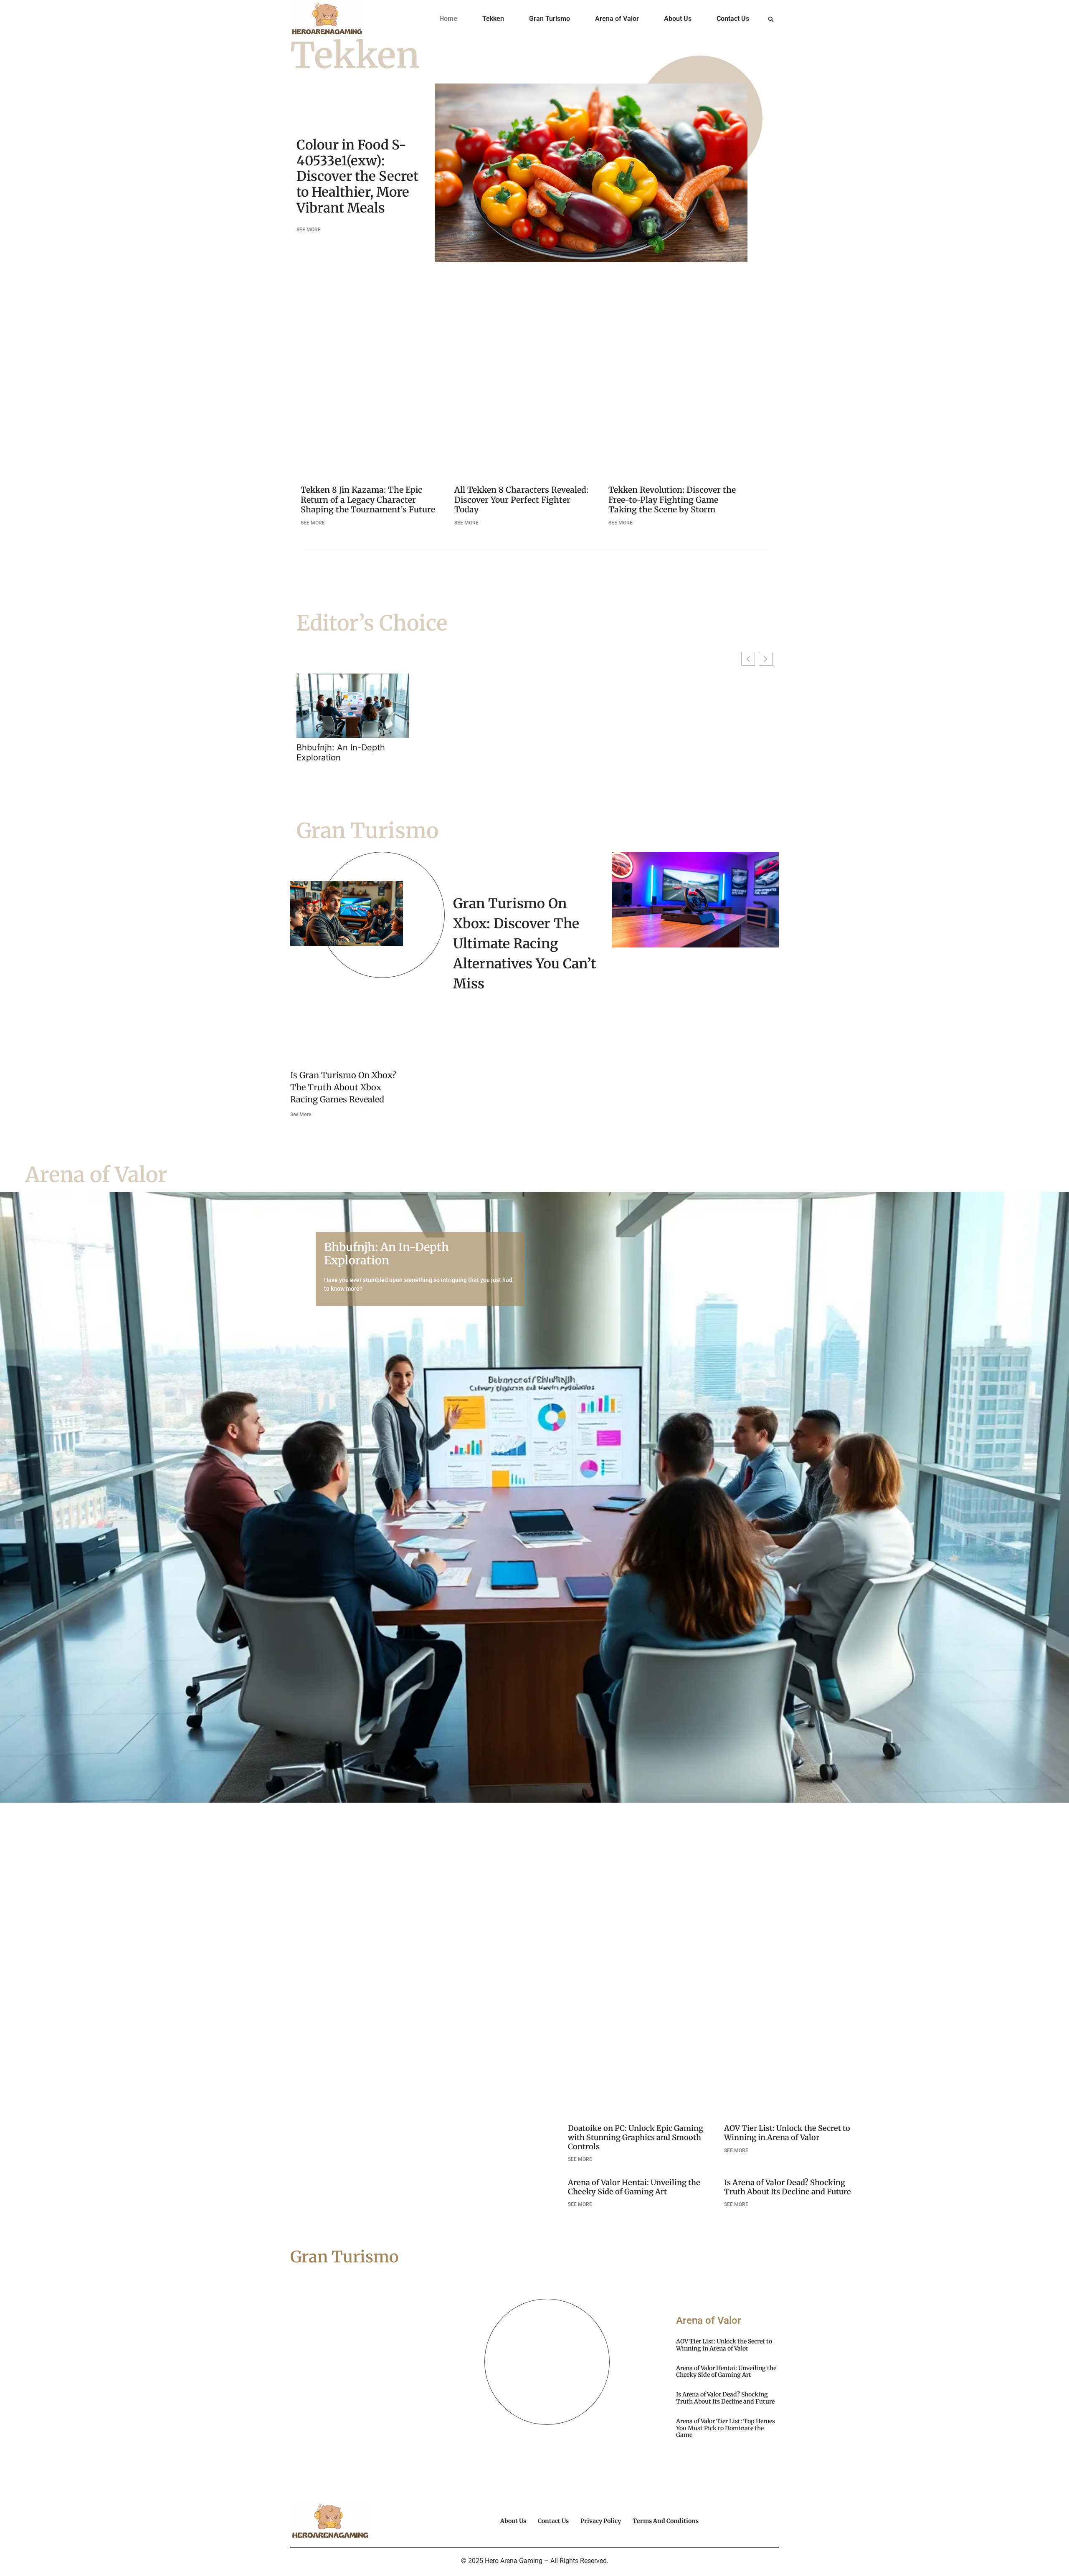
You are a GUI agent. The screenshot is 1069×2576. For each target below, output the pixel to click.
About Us (678, 19)
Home (448, 19)
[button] (771, 19)
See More (301, 1114)
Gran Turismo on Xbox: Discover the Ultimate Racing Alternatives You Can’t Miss (525, 944)
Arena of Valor (617, 19)
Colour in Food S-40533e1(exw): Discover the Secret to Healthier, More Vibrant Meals (357, 176)
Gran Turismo (550, 19)
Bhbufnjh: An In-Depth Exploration (341, 752)
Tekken (493, 19)
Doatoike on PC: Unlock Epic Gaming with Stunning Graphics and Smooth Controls (636, 2137)
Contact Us (733, 19)
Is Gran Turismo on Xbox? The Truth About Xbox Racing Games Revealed (343, 1087)
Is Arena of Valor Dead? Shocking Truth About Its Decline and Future (788, 2187)
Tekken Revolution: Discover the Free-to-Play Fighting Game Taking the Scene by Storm (672, 499)
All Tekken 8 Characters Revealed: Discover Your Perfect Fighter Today (521, 499)
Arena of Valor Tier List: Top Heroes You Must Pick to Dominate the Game (726, 2428)
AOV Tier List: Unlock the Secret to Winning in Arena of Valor (787, 2133)
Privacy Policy (601, 2521)
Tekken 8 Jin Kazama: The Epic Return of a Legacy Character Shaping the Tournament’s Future (368, 499)
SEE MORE (309, 230)
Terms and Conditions (666, 2521)
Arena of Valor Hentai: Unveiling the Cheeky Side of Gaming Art (634, 2187)
